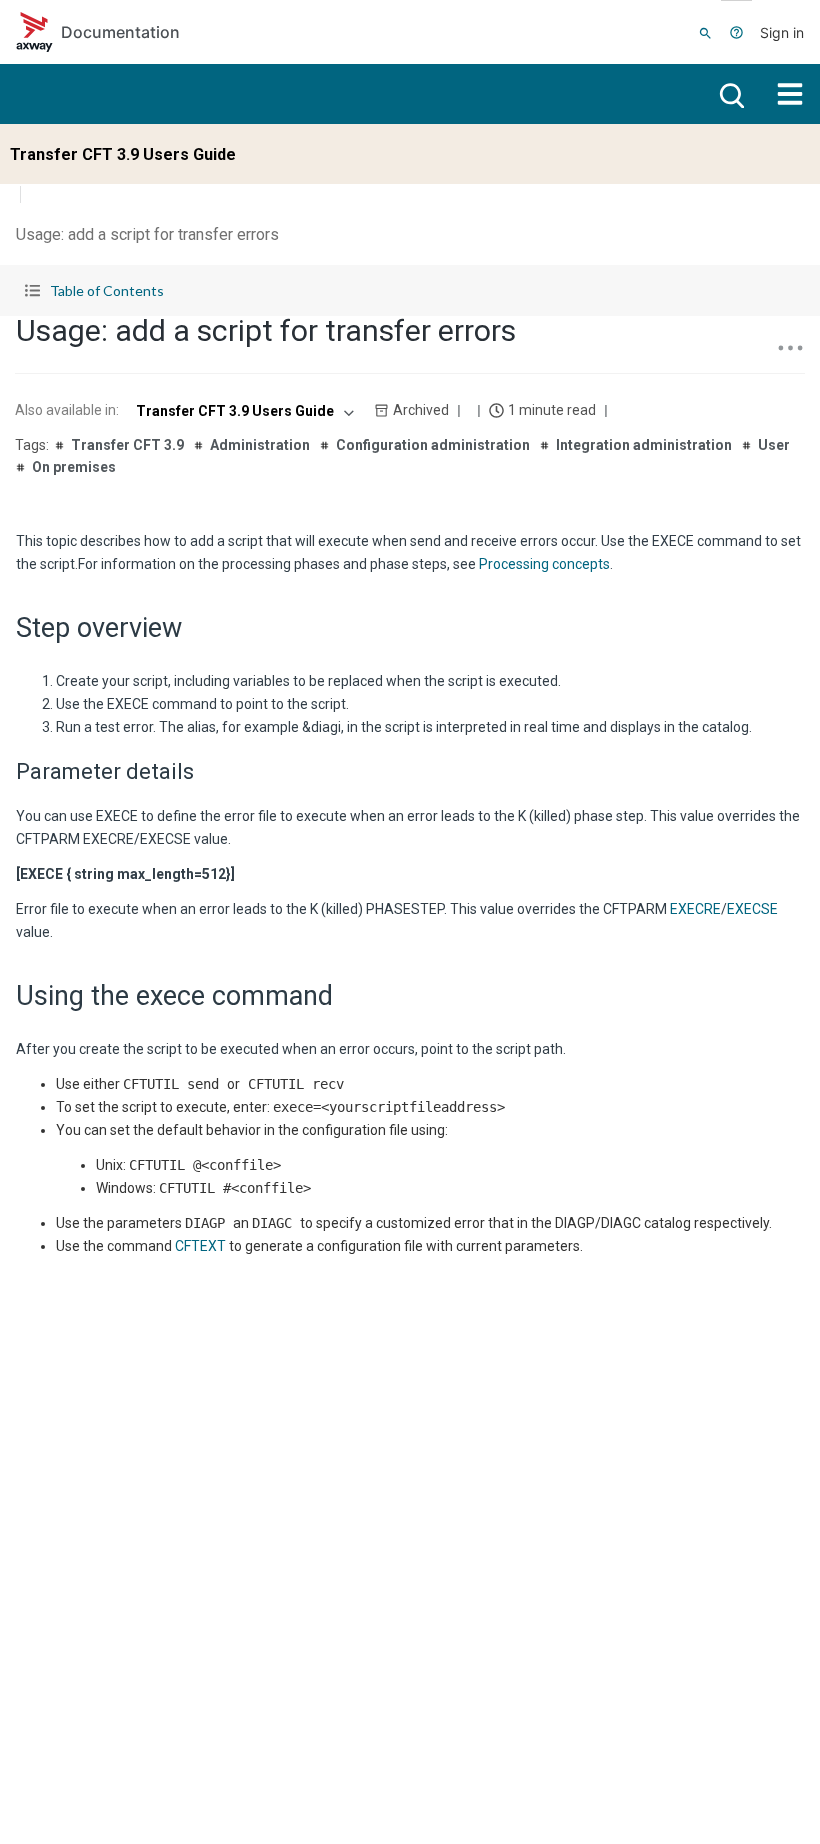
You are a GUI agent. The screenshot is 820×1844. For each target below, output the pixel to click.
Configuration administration (433, 445)
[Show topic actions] (790, 348)
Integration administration (644, 445)
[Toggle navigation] (790, 94)
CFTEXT (200, 1246)
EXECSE (752, 909)
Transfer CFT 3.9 (127, 445)
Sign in (782, 32)
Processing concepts (544, 564)
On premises (74, 467)
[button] (410, 290)
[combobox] (243, 411)
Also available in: (67, 410)
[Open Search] (705, 32)
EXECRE (695, 909)
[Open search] (730, 94)
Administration (260, 445)
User (774, 445)
